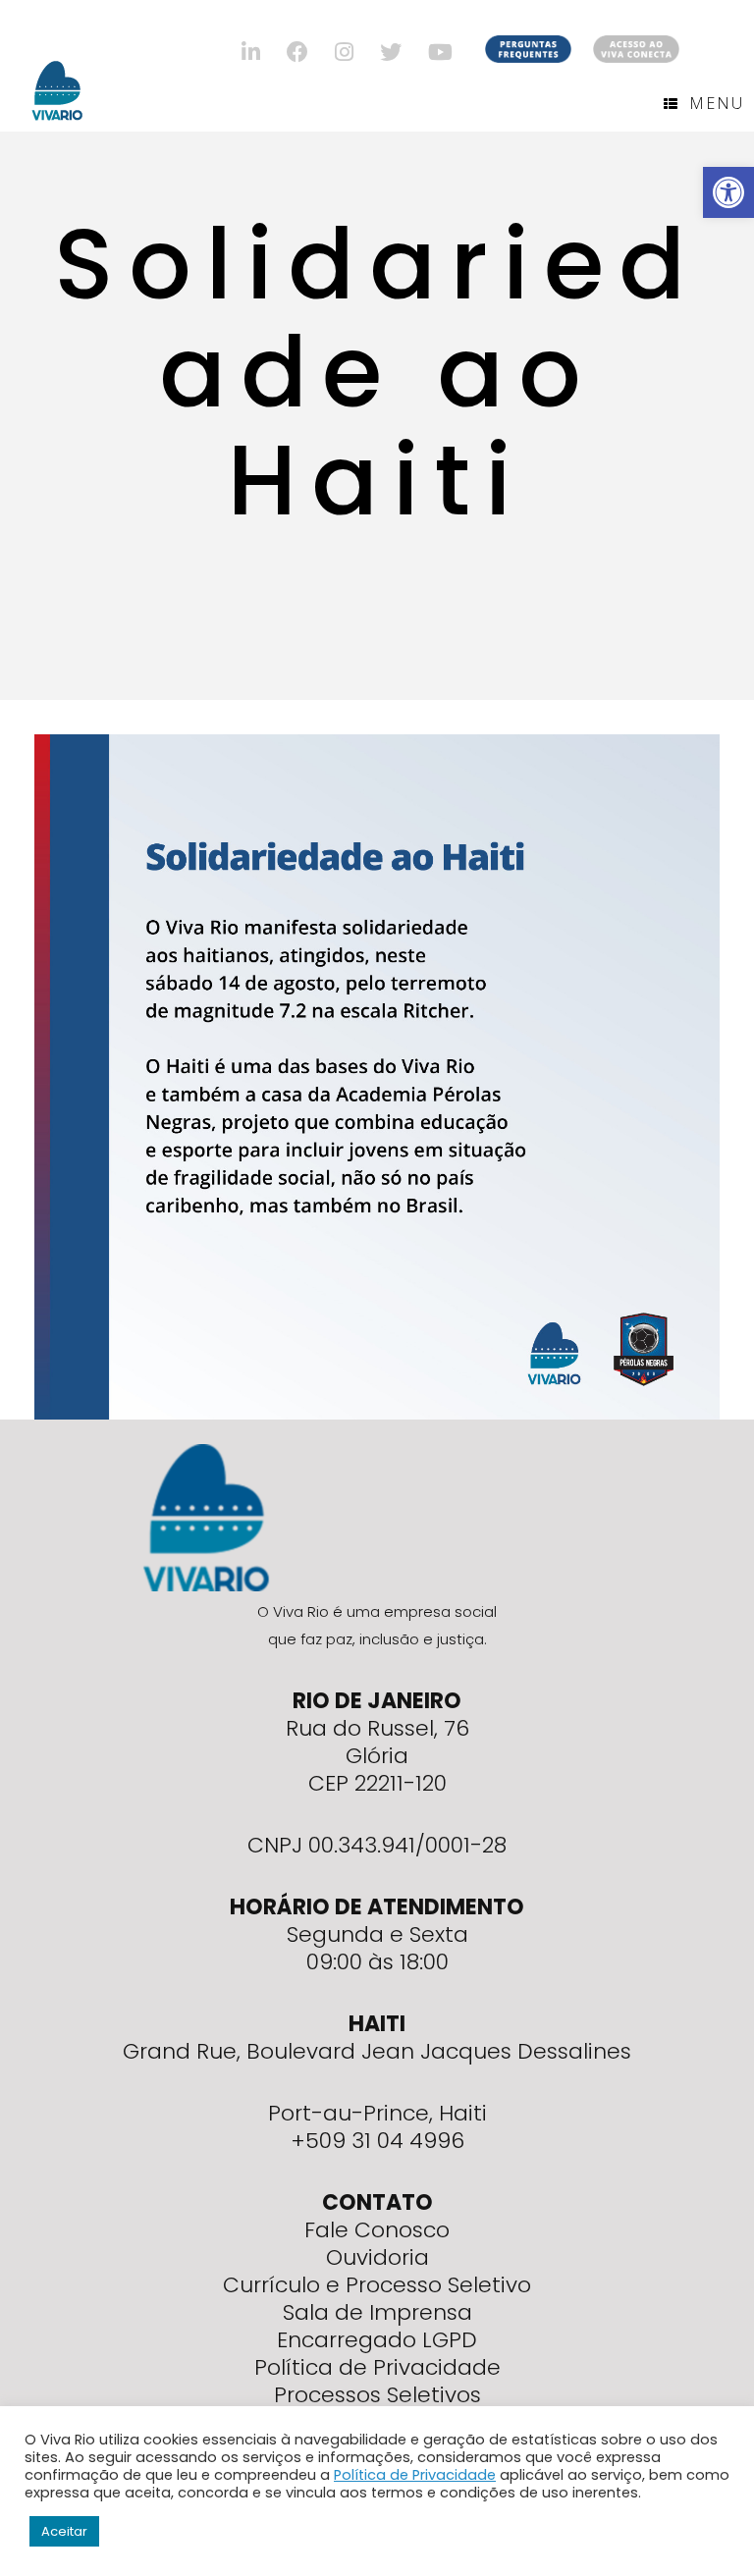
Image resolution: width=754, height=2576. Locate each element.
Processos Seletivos (377, 2395)
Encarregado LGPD (377, 2340)
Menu (717, 103)
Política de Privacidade (377, 2367)
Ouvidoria (377, 2257)
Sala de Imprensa (377, 2312)
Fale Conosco (377, 2230)
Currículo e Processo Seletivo (377, 2285)
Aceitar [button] (64, 2531)
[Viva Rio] (57, 65)
